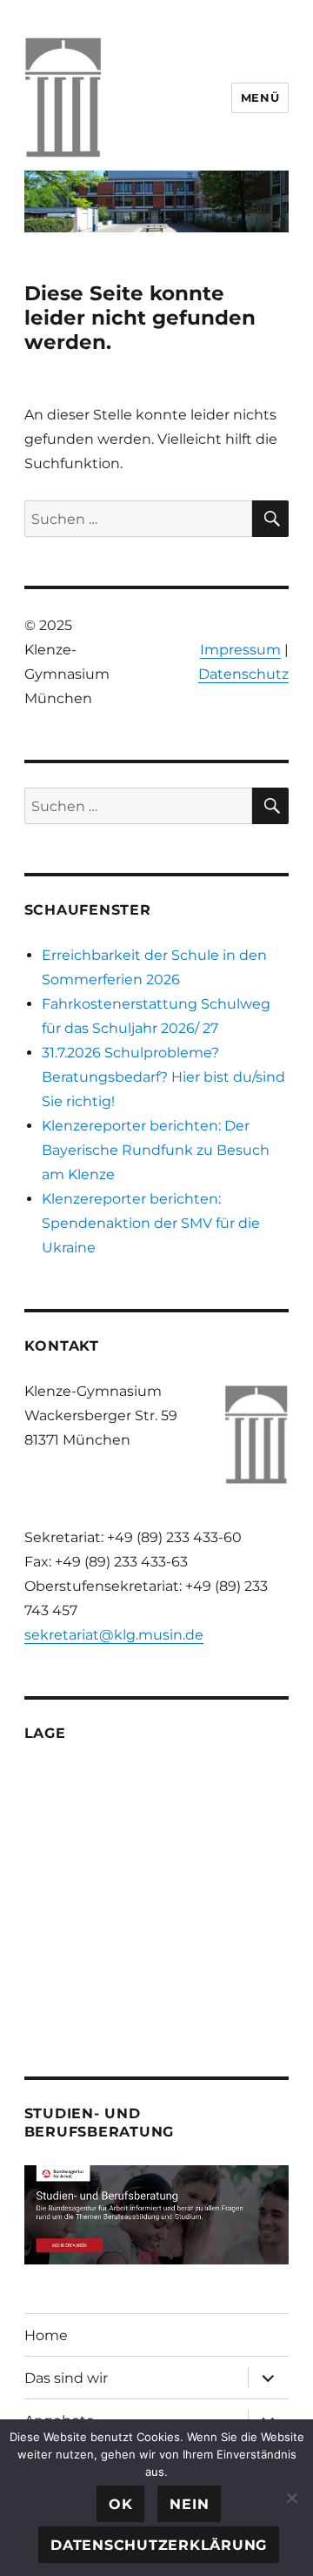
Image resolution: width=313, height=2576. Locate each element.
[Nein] (291, 2498)
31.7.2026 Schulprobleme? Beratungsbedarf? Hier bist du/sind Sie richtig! (163, 1077)
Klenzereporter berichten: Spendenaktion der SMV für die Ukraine (151, 1223)
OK (121, 2504)
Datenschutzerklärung (159, 2545)
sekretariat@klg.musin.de (114, 1635)
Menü (260, 97)
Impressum (240, 650)
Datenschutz (243, 674)
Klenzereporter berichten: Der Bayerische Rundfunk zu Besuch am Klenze (156, 1150)
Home (46, 2335)
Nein (189, 2504)
